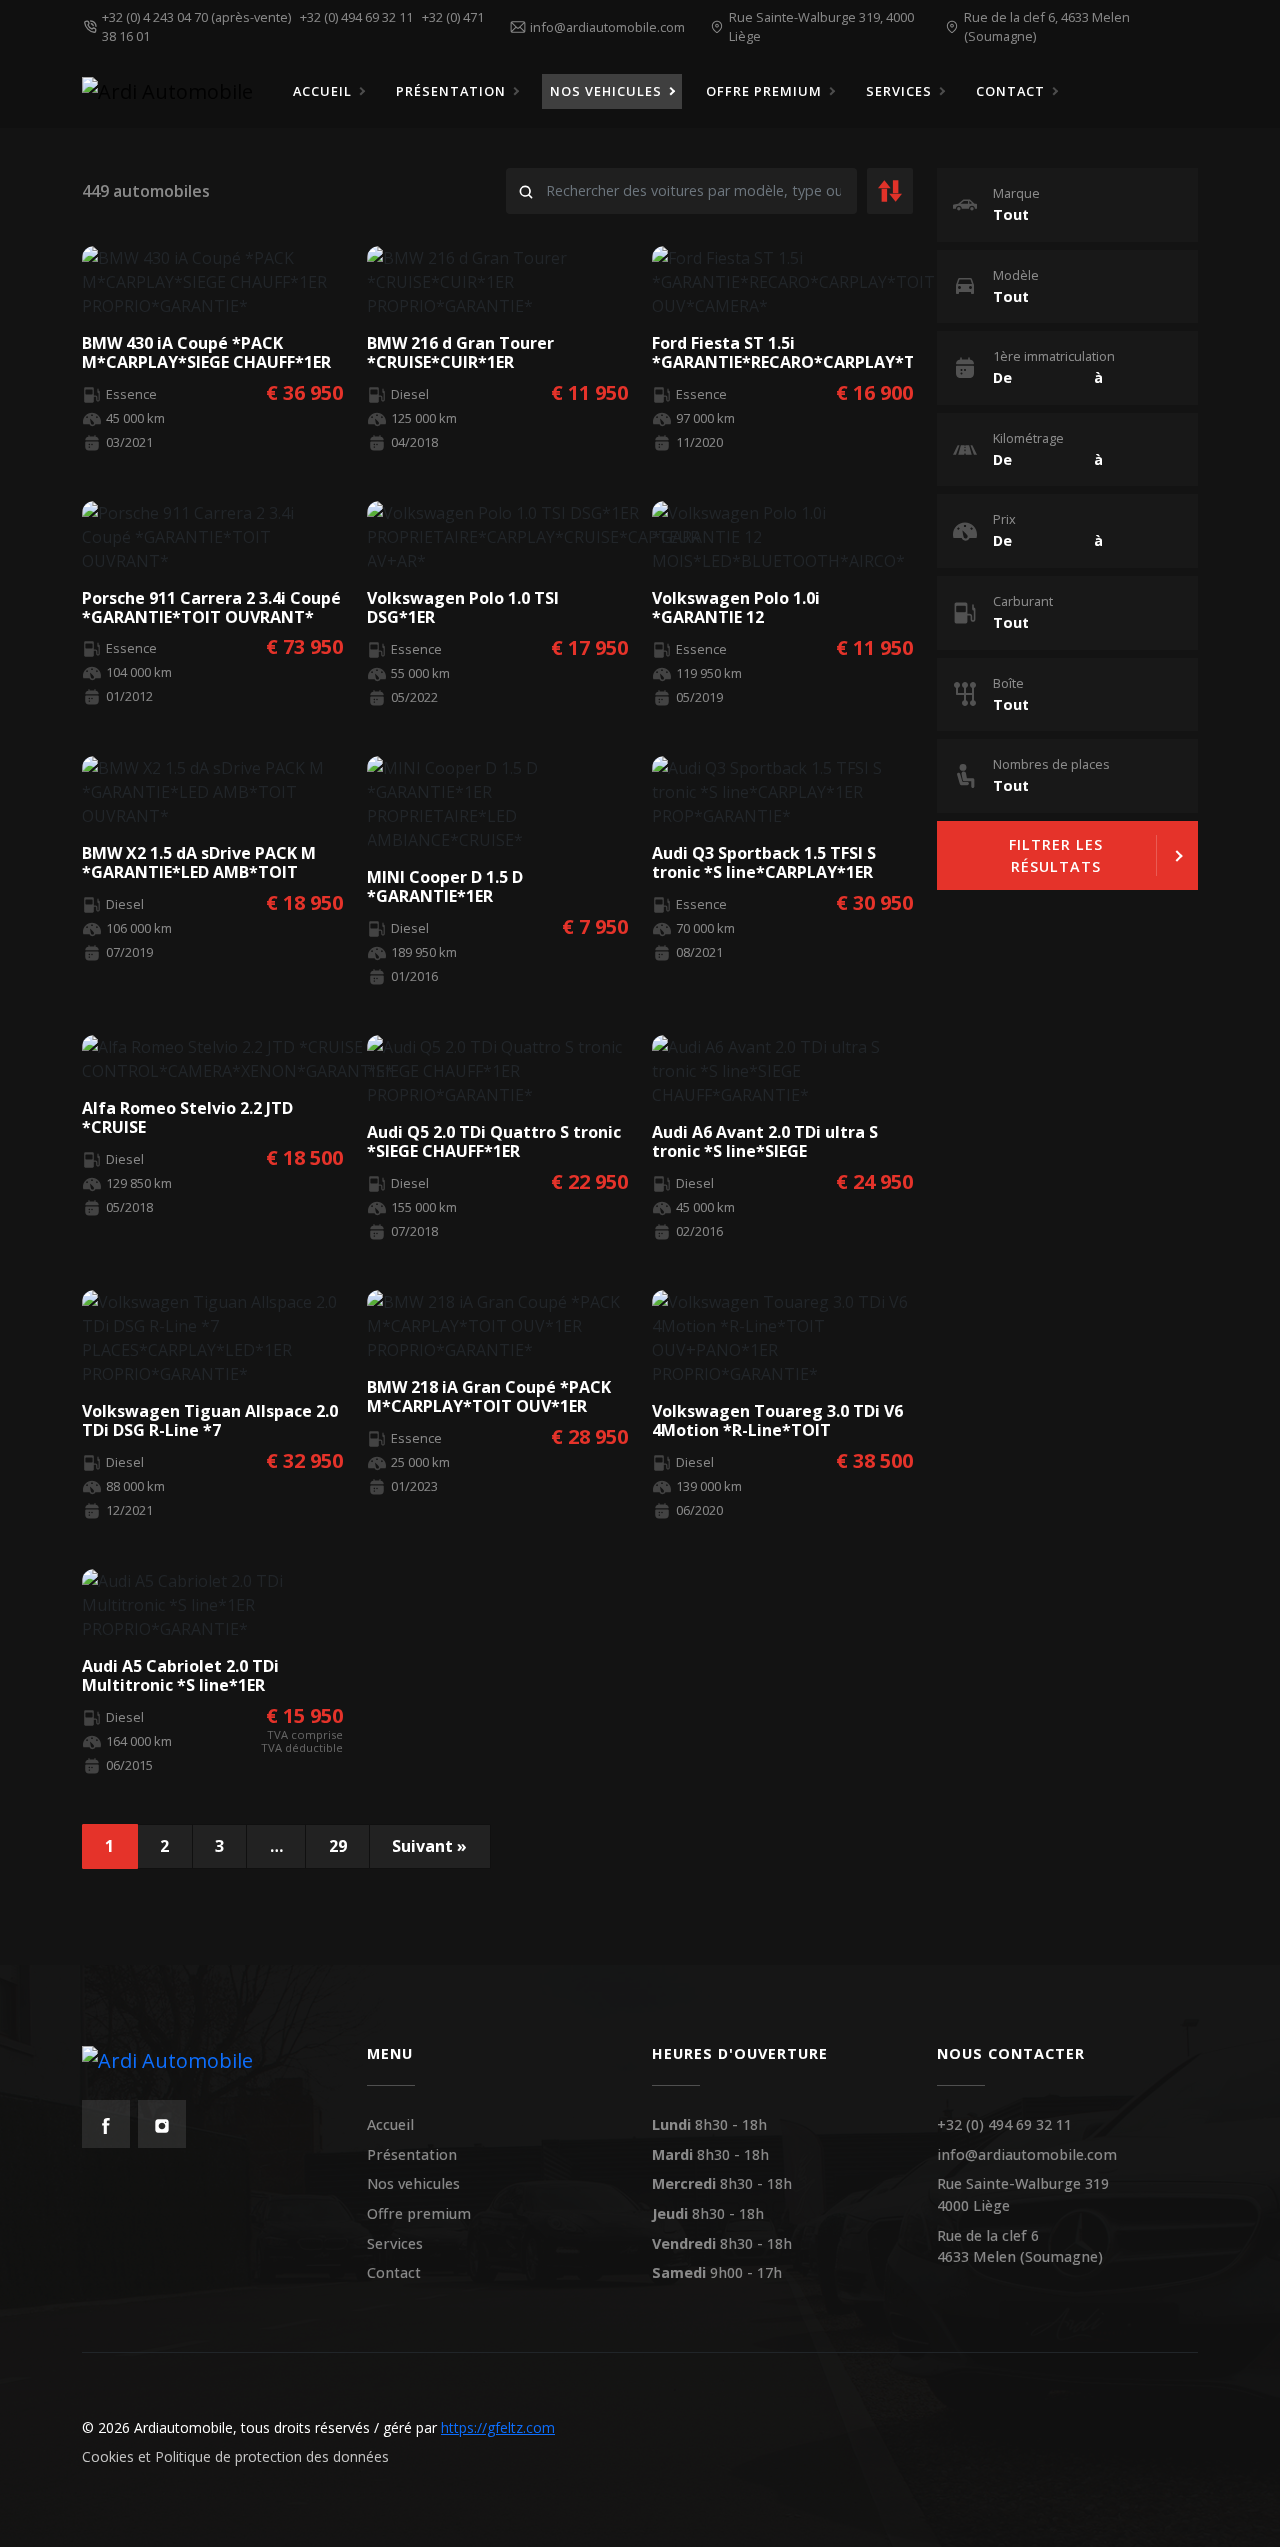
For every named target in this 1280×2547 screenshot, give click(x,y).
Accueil (390, 2124)
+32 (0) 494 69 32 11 (359, 17)
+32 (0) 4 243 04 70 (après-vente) (199, 17)
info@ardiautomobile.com (1027, 2154)
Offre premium (419, 2213)
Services (395, 2243)
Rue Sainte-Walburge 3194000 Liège (1023, 2194)
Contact (394, 2272)
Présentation (412, 2154)
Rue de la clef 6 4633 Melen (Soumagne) (1020, 2246)
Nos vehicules (413, 2183)
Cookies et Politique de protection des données (235, 2456)
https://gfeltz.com (498, 2427)
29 (338, 1846)
